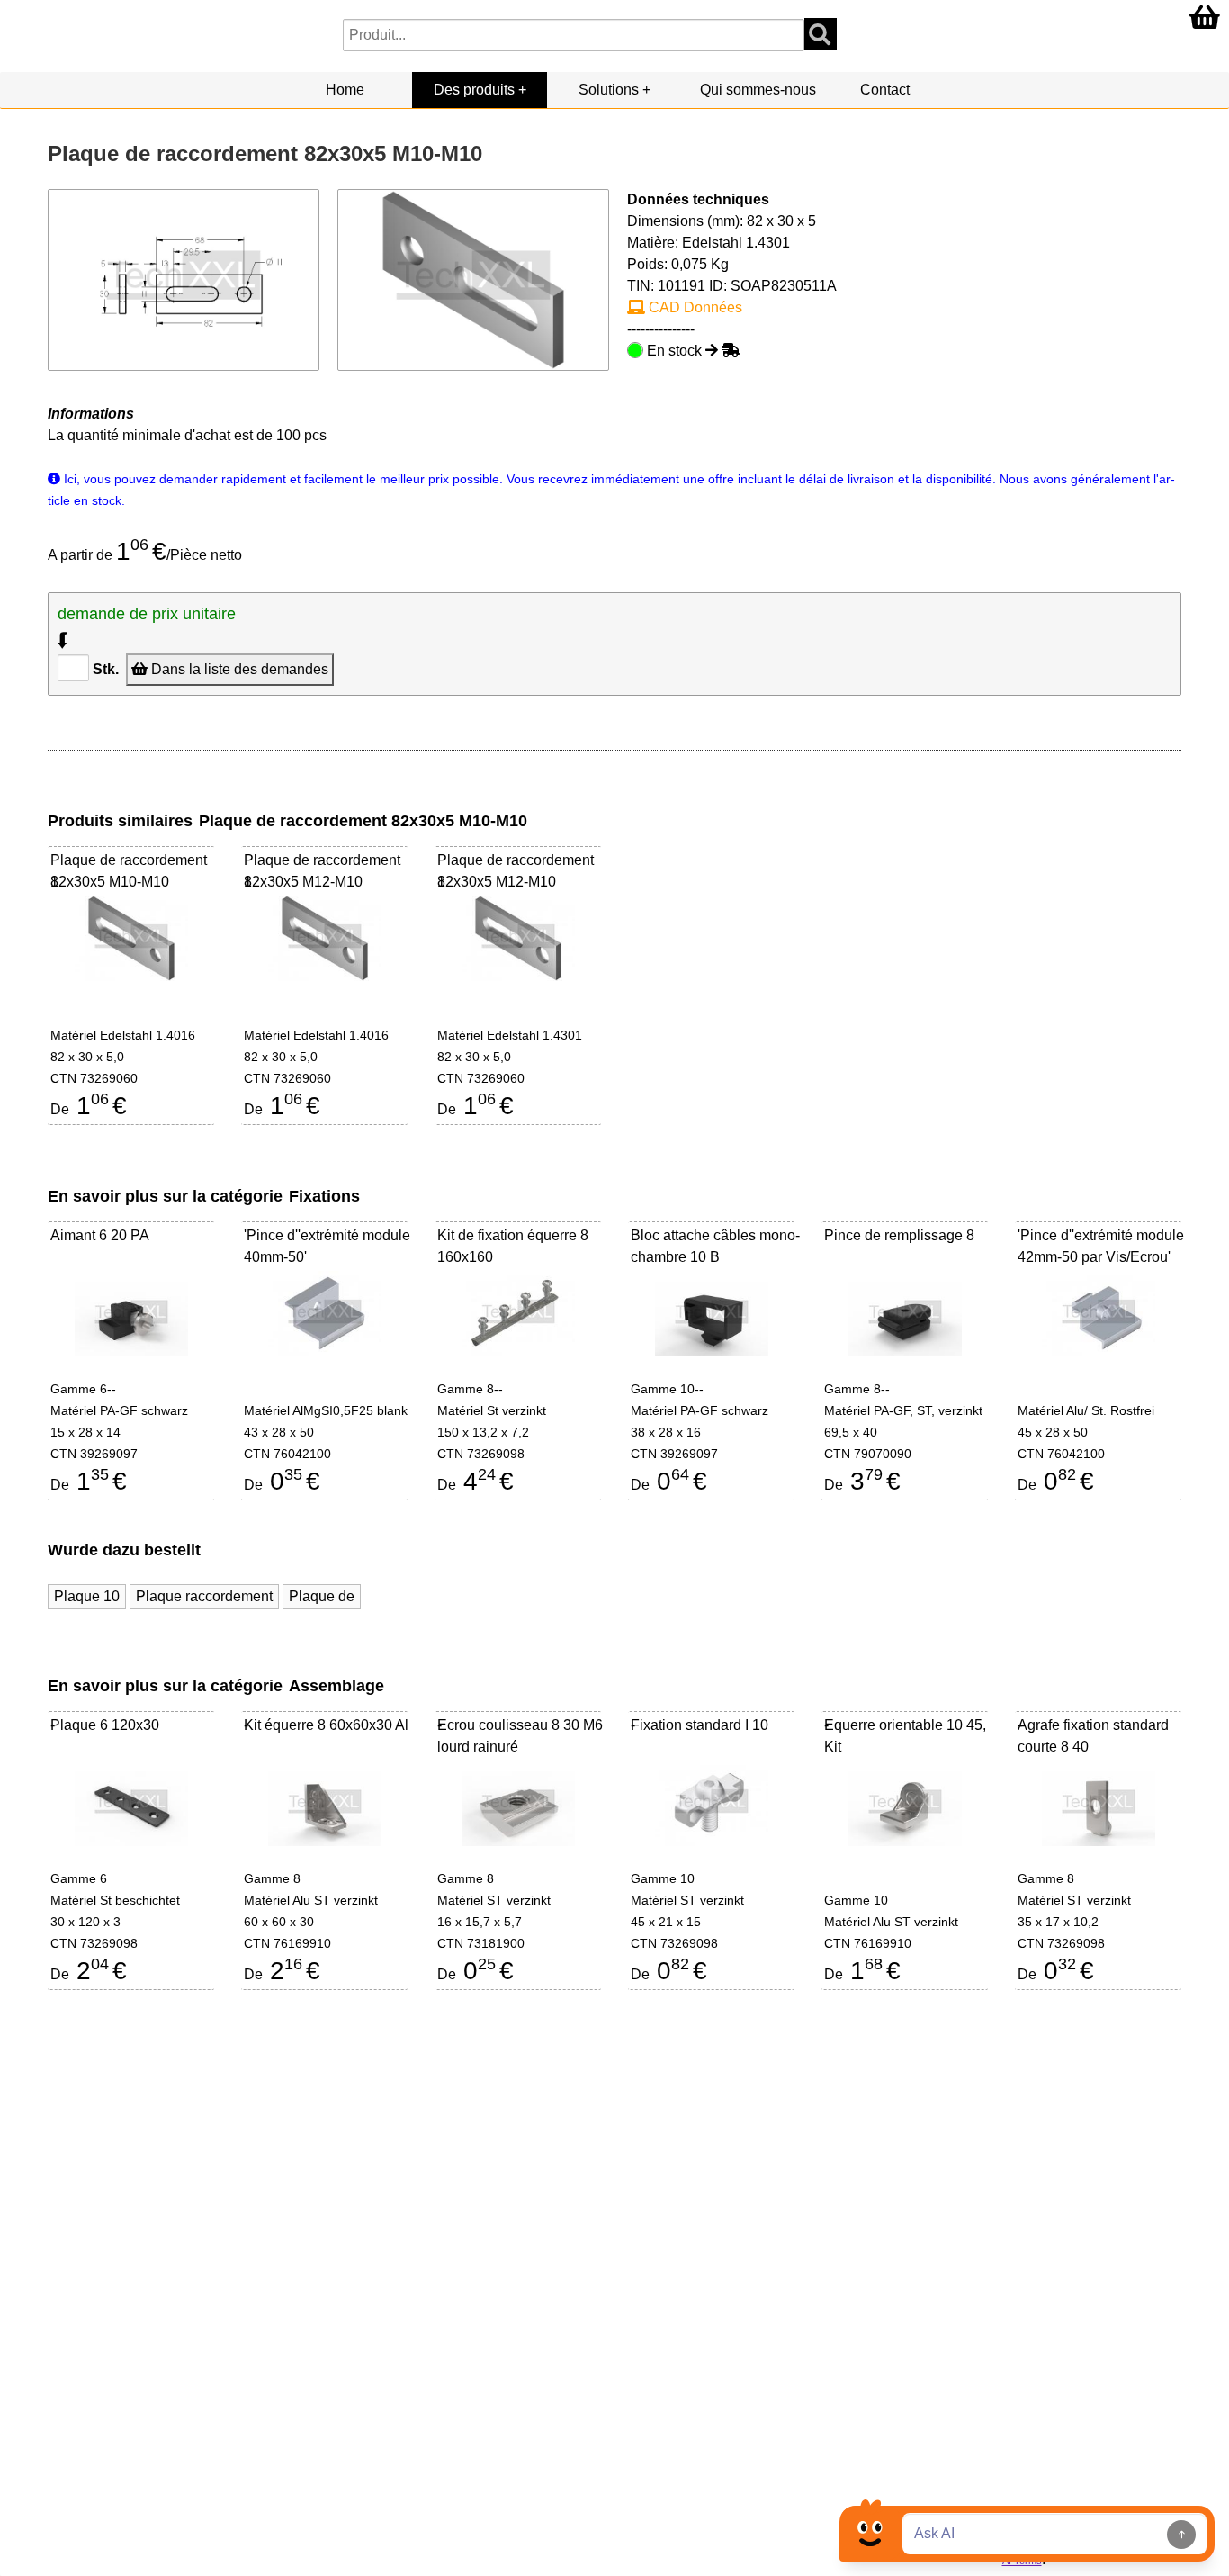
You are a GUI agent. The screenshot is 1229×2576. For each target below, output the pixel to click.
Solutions (609, 90)
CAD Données (694, 307)
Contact (885, 90)
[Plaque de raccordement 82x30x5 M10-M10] (474, 279)
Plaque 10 (87, 1596)
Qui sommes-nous (758, 90)
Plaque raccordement (204, 1596)
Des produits (474, 90)
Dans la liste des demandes (238, 669)
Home (345, 90)
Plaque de (322, 1596)
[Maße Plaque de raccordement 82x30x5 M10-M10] (184, 279)
